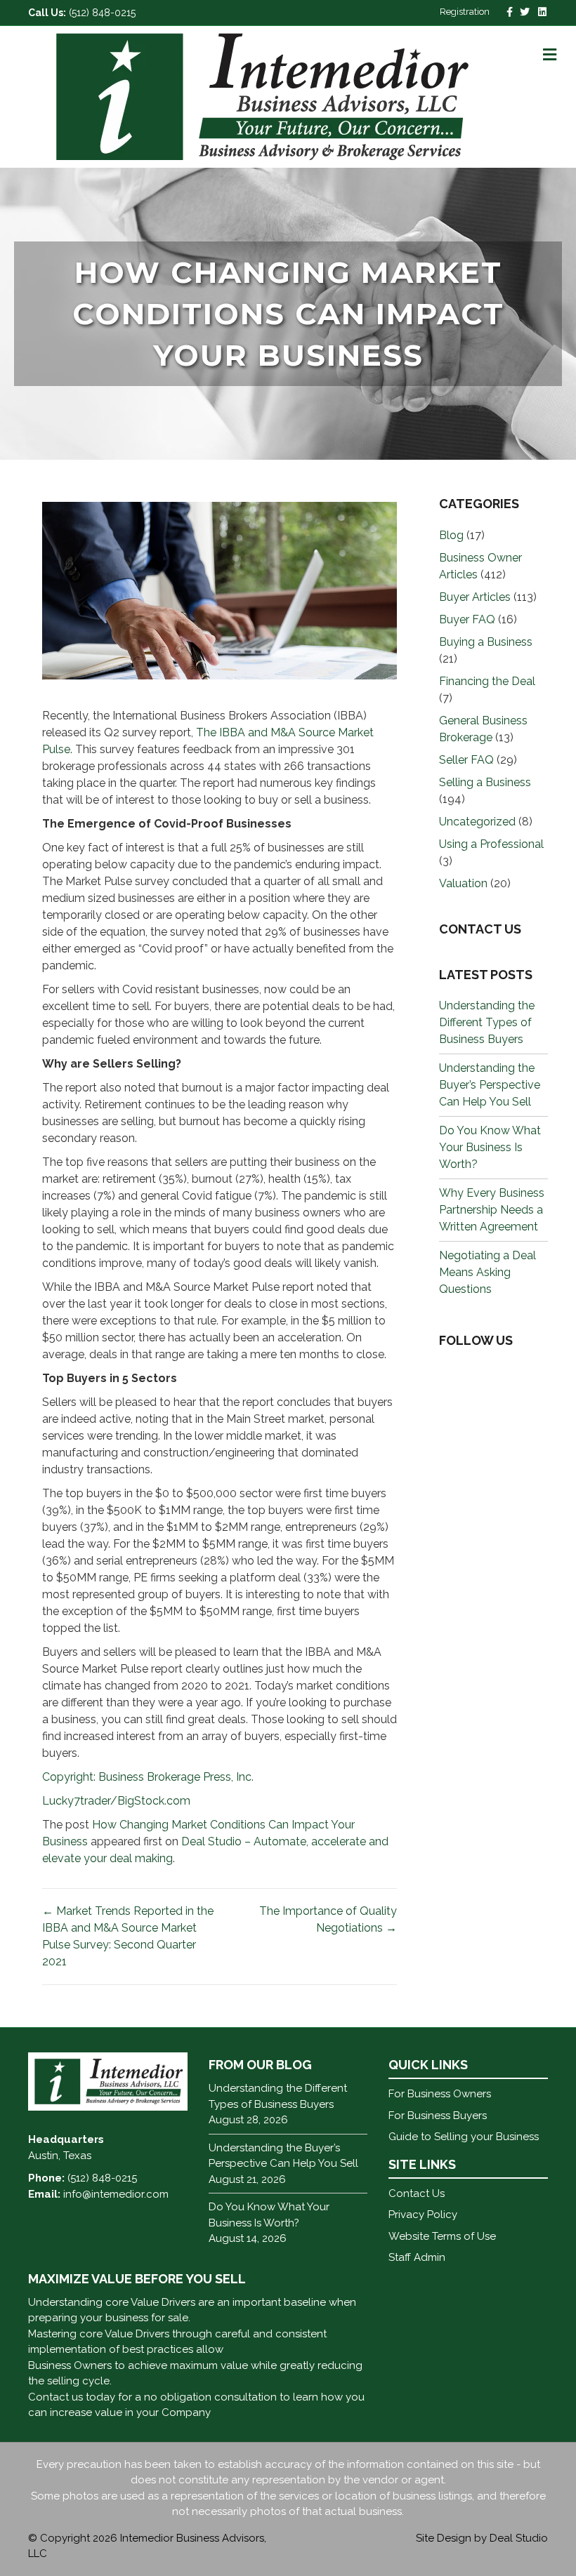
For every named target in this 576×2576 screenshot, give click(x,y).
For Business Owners (440, 2094)
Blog (451, 535)
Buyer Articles (475, 597)
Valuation (463, 883)
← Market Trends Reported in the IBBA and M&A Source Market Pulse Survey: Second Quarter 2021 (128, 1936)
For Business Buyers (438, 2116)
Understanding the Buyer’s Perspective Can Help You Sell (490, 1085)
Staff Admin (417, 2257)
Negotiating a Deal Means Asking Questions (487, 1272)
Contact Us (417, 2193)
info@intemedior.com (116, 2194)
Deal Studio (519, 2538)
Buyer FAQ (467, 619)
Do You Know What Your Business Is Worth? (490, 1147)
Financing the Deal (487, 681)
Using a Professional (491, 844)
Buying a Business (486, 642)
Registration (465, 12)
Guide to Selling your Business (464, 2137)
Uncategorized (477, 822)
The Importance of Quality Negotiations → (328, 1919)
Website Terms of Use (442, 2236)
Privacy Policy (423, 2215)
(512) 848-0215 (102, 13)
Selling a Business (485, 782)
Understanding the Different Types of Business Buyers (487, 1022)
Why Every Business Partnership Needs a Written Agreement (492, 1210)
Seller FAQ (466, 760)
